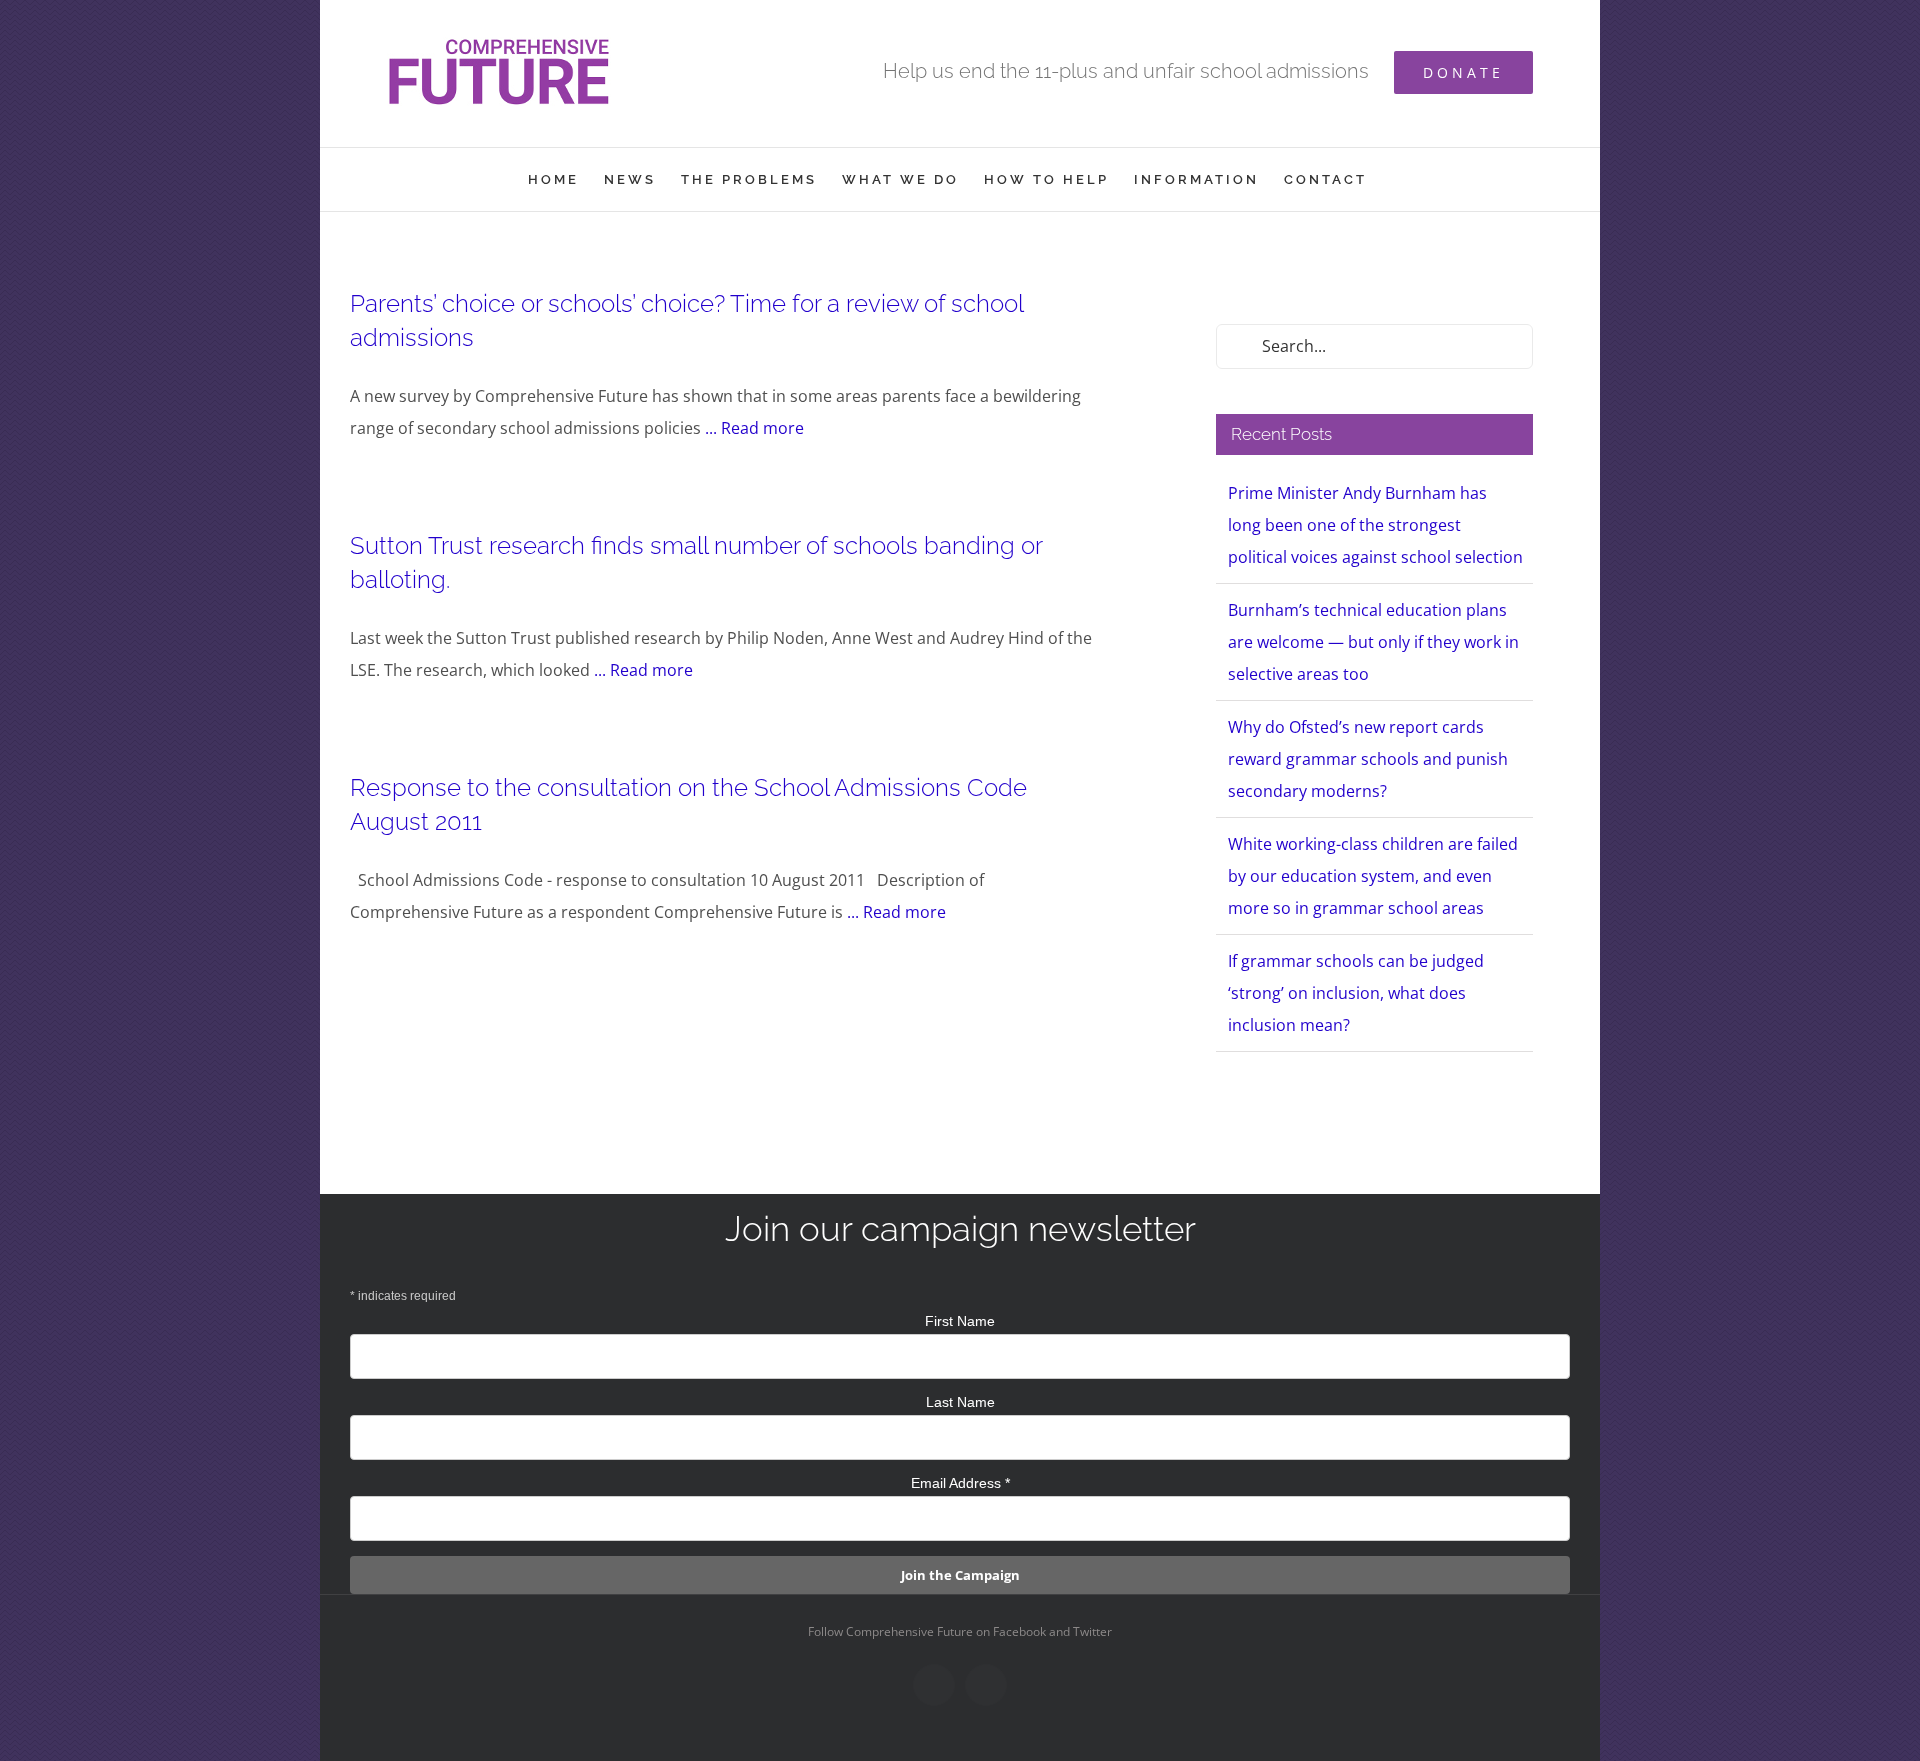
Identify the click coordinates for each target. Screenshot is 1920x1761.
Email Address (960, 1483)
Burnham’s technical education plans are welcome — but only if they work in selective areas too (1373, 642)
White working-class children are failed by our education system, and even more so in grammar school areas (1373, 876)
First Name (960, 1321)
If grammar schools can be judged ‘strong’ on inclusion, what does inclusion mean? (1356, 993)
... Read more (754, 428)
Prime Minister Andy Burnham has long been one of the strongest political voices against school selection (1375, 525)
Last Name (960, 1402)
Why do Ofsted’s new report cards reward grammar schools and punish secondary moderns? (1368, 759)
